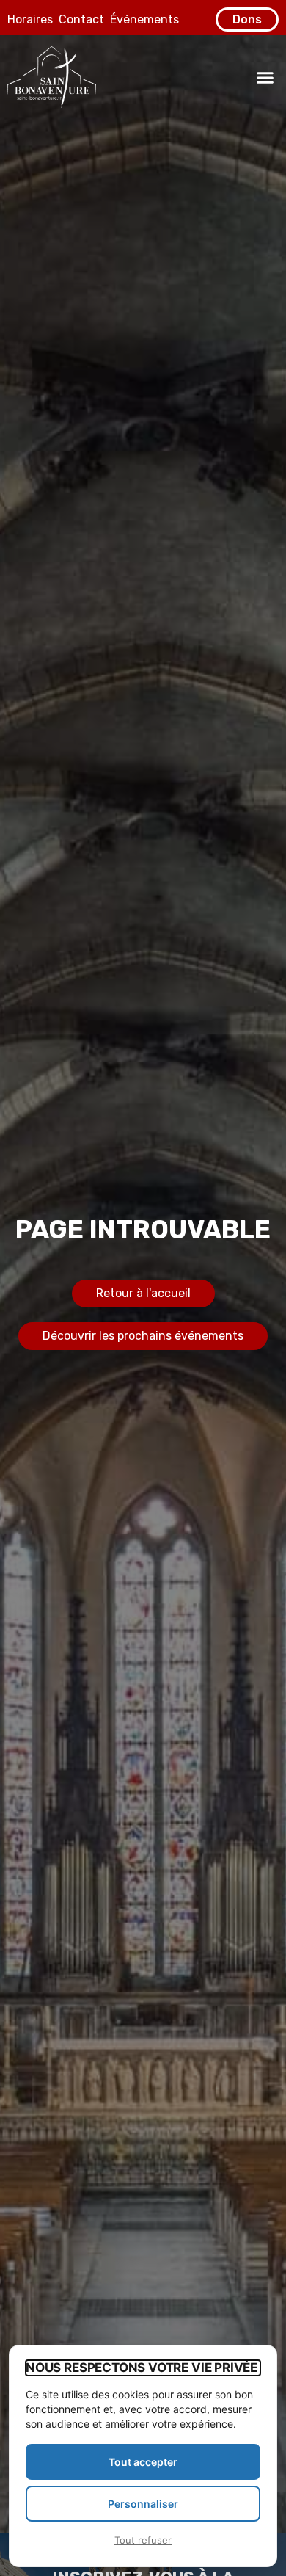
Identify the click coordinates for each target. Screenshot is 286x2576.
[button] (265, 77)
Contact (81, 19)
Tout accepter (143, 2462)
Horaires (30, 19)
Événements (144, 19)
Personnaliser (143, 2504)
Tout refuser (143, 2540)
